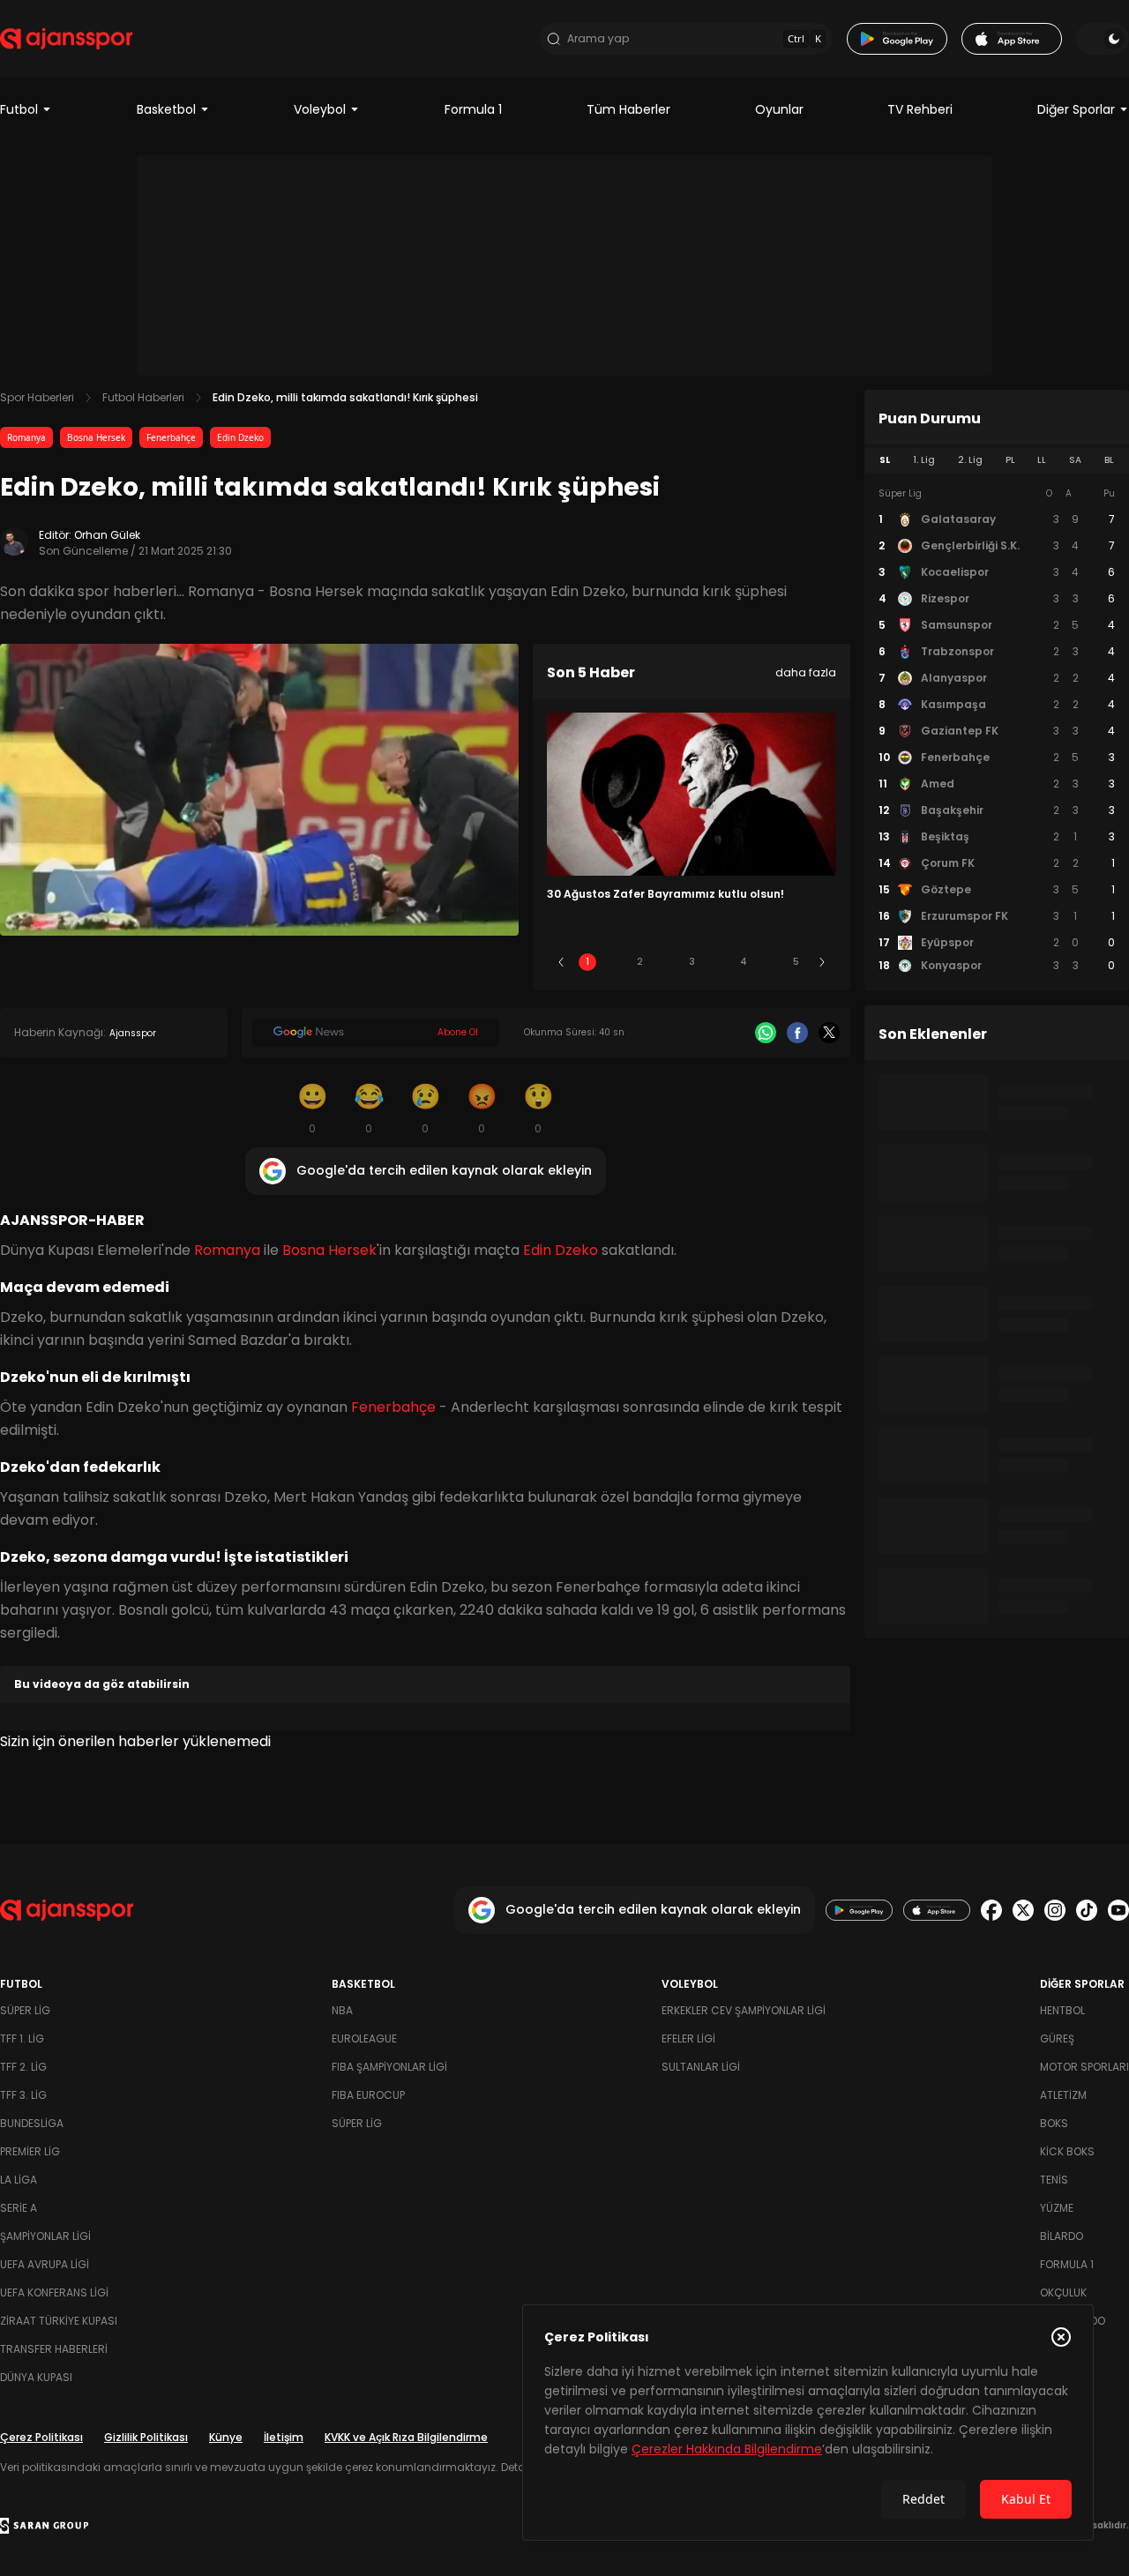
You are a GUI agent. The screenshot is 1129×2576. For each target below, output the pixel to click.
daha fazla (806, 672)
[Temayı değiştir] (1103, 39)
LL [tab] (1042, 460)
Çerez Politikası (41, 2437)
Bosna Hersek (96, 437)
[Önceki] (561, 962)
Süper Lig (25, 2010)
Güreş (1057, 2038)
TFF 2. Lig (23, 2067)
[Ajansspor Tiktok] (1087, 1910)
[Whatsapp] (766, 1033)
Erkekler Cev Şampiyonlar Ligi (744, 2010)
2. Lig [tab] (970, 460)
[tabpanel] (997, 730)
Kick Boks (1067, 2151)
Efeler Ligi (688, 2038)
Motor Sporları (1084, 2067)
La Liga (19, 2180)
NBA (342, 2010)
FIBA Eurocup (368, 2095)
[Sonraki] (822, 962)
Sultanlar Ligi (701, 2067)
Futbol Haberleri (143, 397)
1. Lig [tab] (924, 460)
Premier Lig (30, 2151)
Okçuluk (1063, 2292)
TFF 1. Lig (22, 2038)
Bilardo (1062, 2236)
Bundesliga (32, 2123)
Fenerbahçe (171, 437)
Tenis (1054, 2180)
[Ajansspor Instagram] (1055, 1910)
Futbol (19, 109)
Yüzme (1057, 2208)
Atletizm (1063, 2095)
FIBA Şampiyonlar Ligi (389, 2067)
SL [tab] (885, 460)
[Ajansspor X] (1023, 1910)
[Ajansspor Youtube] (1118, 1910)
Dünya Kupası (36, 2377)
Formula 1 (473, 109)
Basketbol (166, 109)
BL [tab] (1109, 460)
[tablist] (997, 460)
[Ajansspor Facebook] (991, 1910)
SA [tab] (1075, 460)
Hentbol (1062, 2010)
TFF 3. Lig (23, 2095)
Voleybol (320, 109)
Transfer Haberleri (54, 2349)
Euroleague (364, 2038)
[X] (829, 1033)
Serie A (19, 2208)
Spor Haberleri (37, 397)
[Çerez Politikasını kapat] (1061, 2337)
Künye (226, 2437)
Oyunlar (779, 109)
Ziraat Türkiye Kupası (59, 2321)
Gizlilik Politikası (146, 2437)
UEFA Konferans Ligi (54, 2292)
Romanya (26, 437)
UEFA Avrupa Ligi (45, 2264)
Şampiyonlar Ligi (45, 2236)
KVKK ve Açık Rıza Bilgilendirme (406, 2437)
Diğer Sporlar (1076, 109)
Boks (1054, 2123)
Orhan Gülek (107, 535)
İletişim (284, 2437)
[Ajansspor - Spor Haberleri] (66, 39)
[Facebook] (797, 1033)
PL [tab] (1010, 460)
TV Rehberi (920, 109)
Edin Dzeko (240, 437)
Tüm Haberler (628, 109)
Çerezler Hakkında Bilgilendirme (727, 2449)
